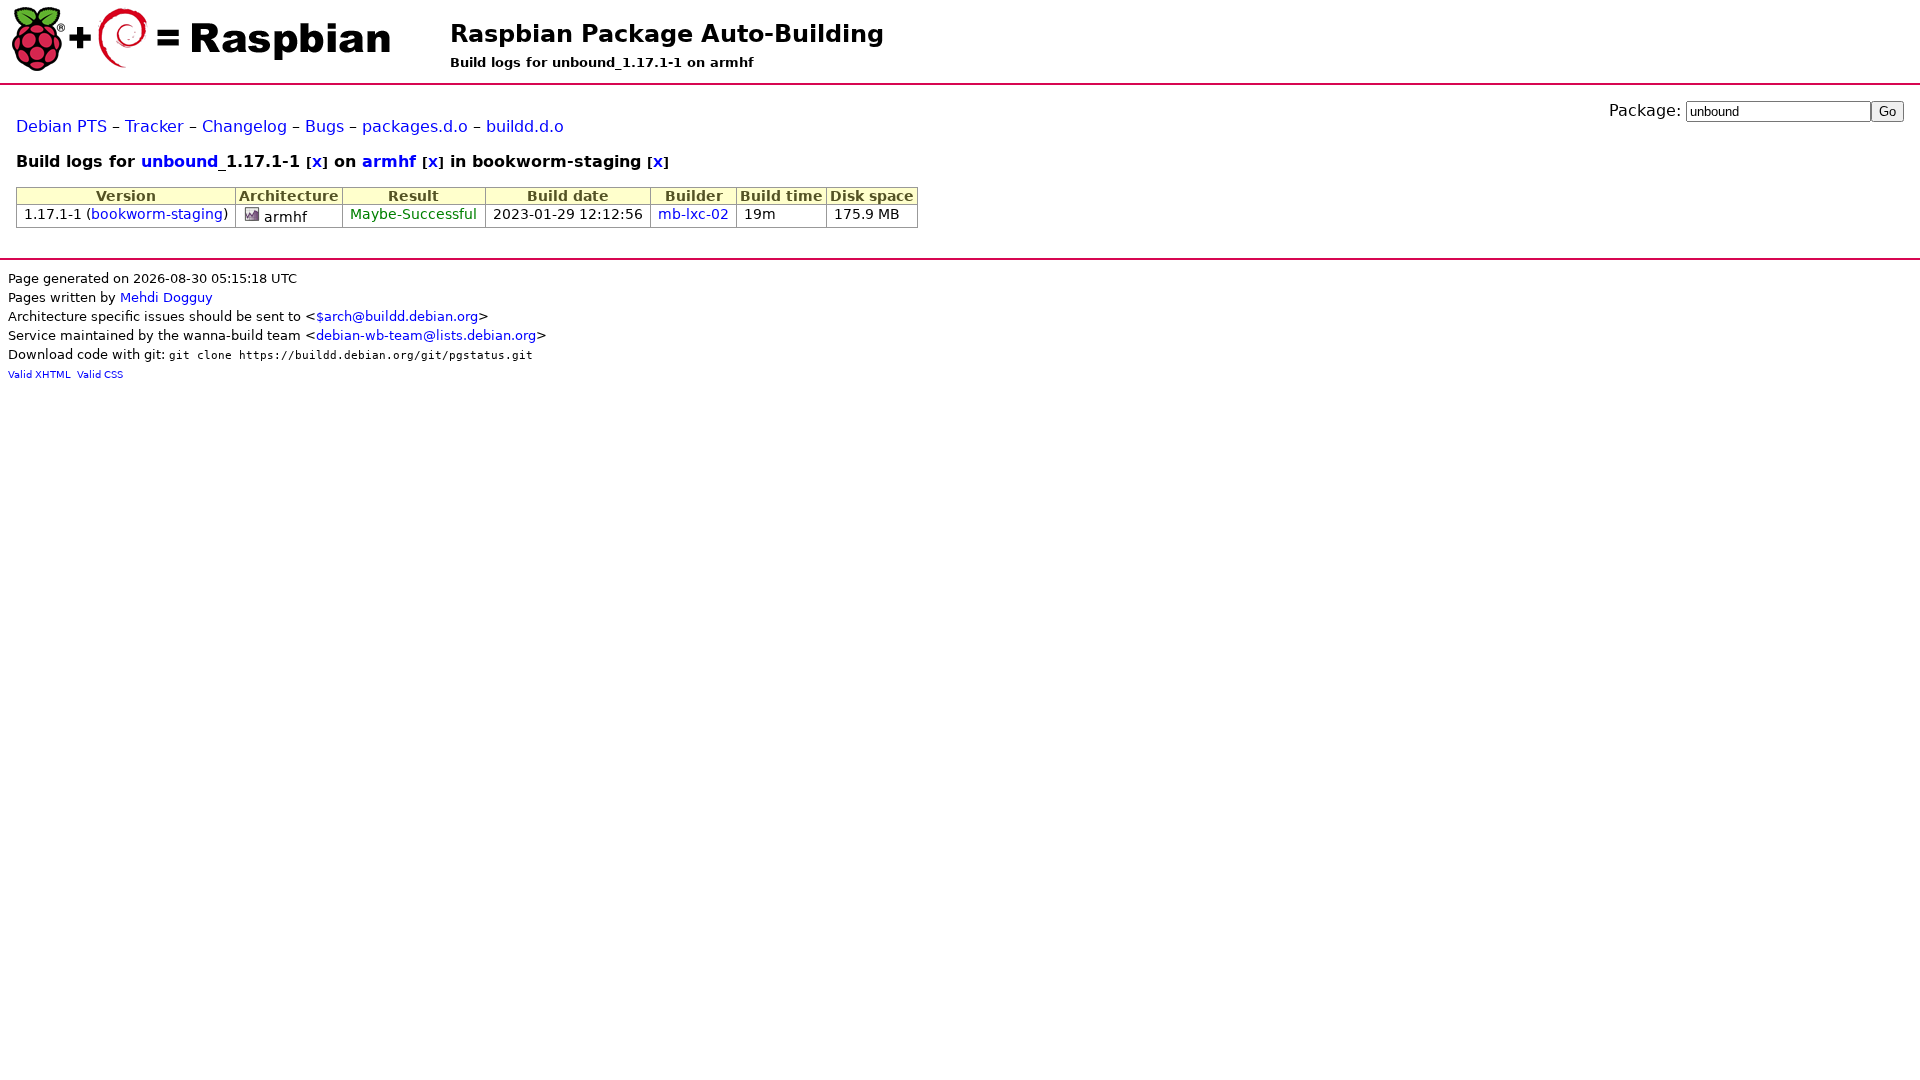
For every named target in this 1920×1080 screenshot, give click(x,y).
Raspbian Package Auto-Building (667, 34)
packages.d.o (415, 126)
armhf (389, 161)
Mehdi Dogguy (166, 297)
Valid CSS (100, 374)
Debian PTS (61, 126)
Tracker (154, 126)
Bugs (324, 126)
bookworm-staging (157, 214)
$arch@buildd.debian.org (397, 316)
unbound (179, 161)
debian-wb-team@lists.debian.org (426, 335)
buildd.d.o (525, 126)
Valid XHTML (39, 374)
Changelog (244, 126)
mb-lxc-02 (693, 214)
